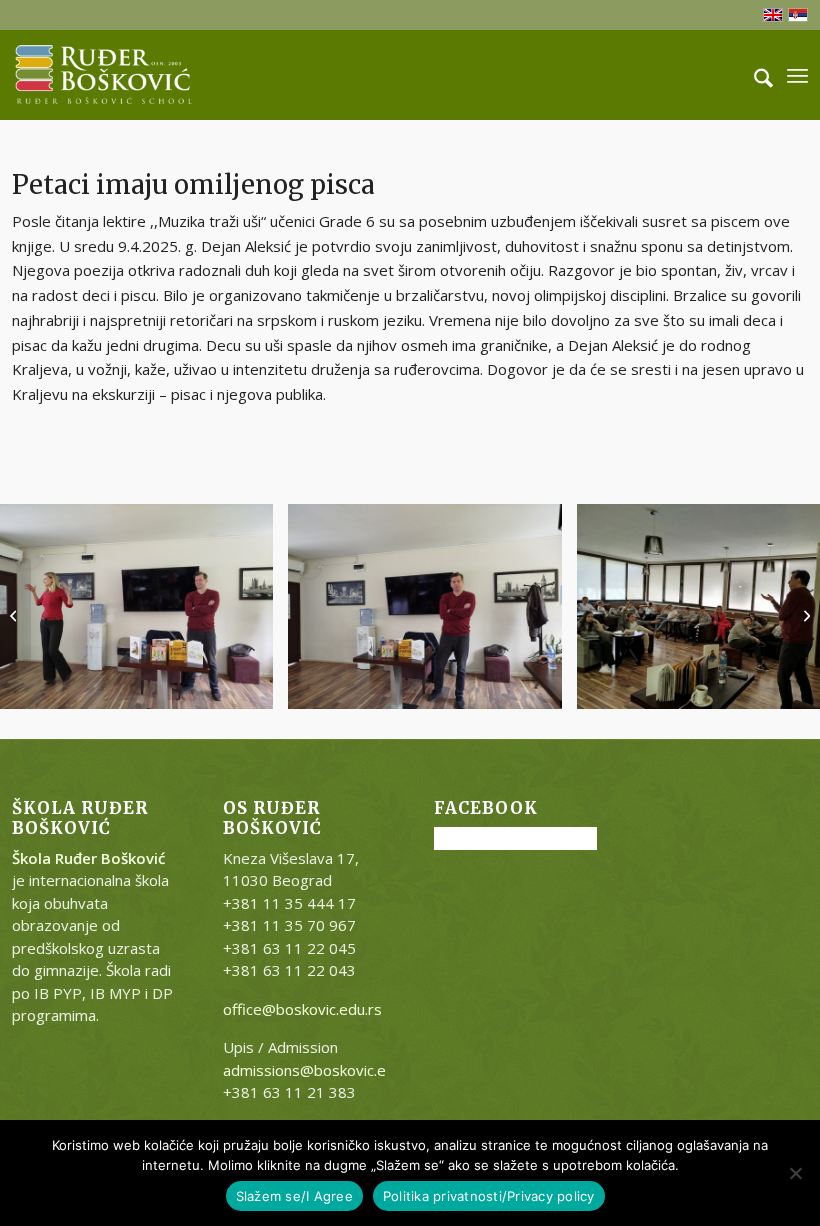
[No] (795, 1173)
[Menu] (797, 75)
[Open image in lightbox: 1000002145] (251, 687)
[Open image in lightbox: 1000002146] (540, 687)
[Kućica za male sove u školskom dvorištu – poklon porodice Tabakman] (804, 613)
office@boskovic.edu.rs (302, 1009)
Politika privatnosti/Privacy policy (489, 1196)
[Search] (753, 75)
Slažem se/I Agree (294, 1196)
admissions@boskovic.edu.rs (321, 1070)
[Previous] (45, 606)
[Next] (775, 606)
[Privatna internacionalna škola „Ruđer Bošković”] (104, 75)
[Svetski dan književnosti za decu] (15, 613)
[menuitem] (753, 75)
